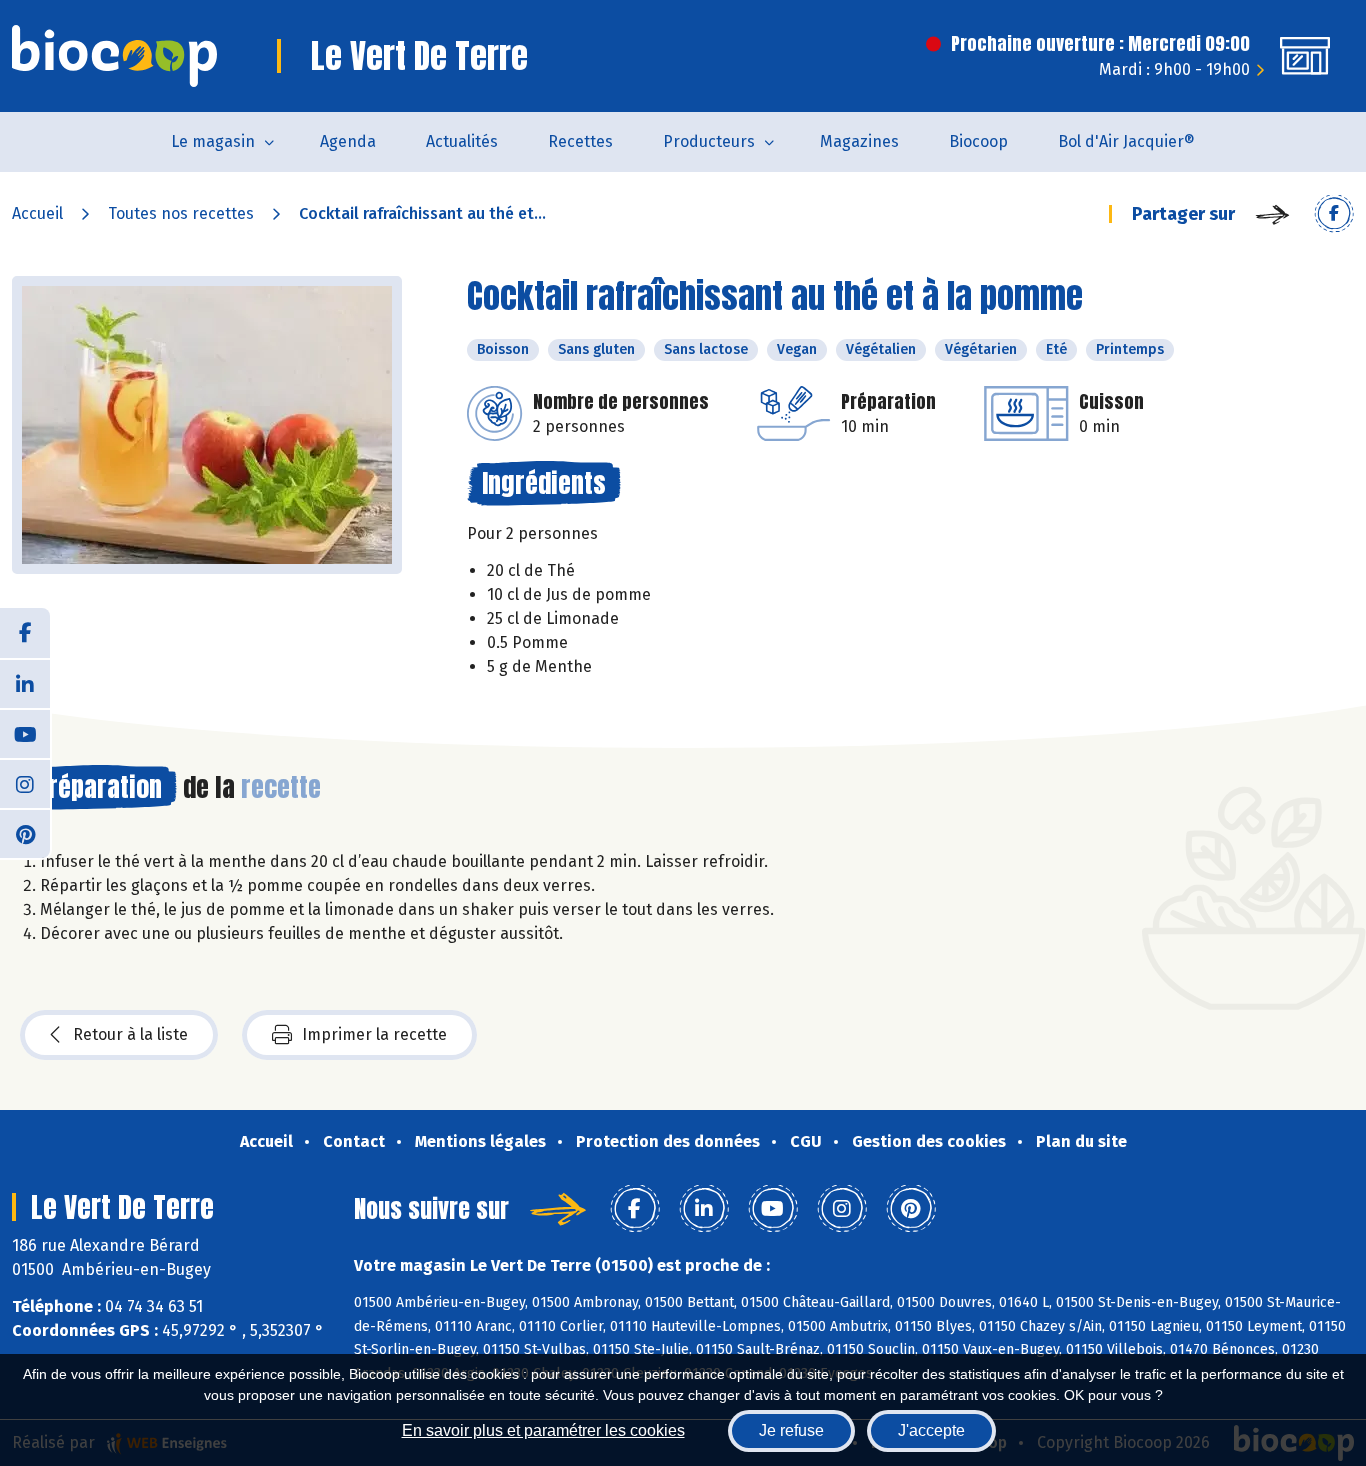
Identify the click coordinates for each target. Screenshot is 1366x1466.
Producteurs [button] (709, 141)
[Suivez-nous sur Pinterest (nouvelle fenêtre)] (25, 833)
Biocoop (978, 141)
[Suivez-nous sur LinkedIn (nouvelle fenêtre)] (25, 683)
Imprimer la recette (374, 1034)
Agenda (348, 141)
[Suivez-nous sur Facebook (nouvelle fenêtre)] (25, 633)
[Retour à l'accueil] (114, 56)
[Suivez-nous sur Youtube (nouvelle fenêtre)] (25, 733)
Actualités (462, 141)
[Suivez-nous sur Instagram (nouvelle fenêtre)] (25, 783)
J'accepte (931, 1430)
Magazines (859, 141)
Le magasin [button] (213, 141)
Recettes (580, 141)
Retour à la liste (130, 1034)
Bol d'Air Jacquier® (1126, 141)
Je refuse (791, 1430)
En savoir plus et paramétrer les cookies (543, 1430)
